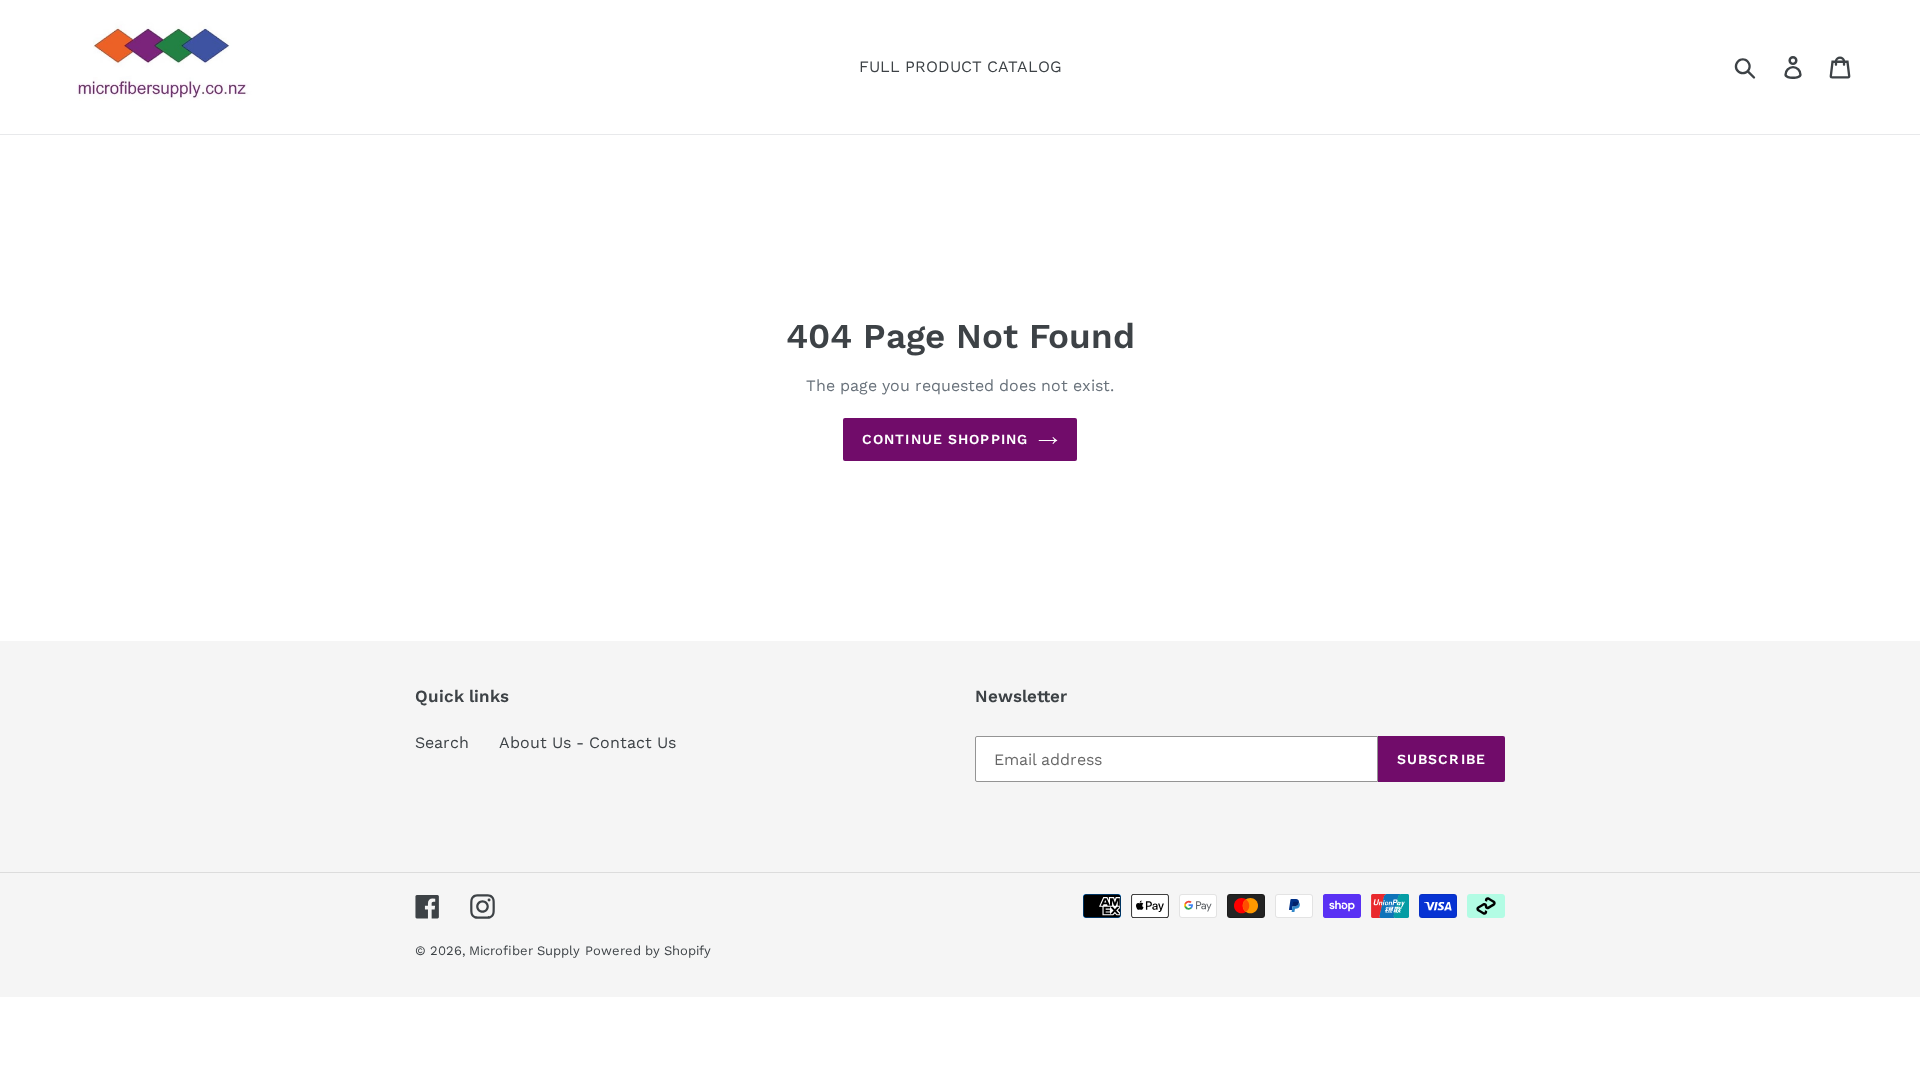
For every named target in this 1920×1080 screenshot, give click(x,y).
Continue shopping (945, 439)
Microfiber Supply (524, 950)
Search (442, 742)
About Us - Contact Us (587, 742)
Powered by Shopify (648, 950)
